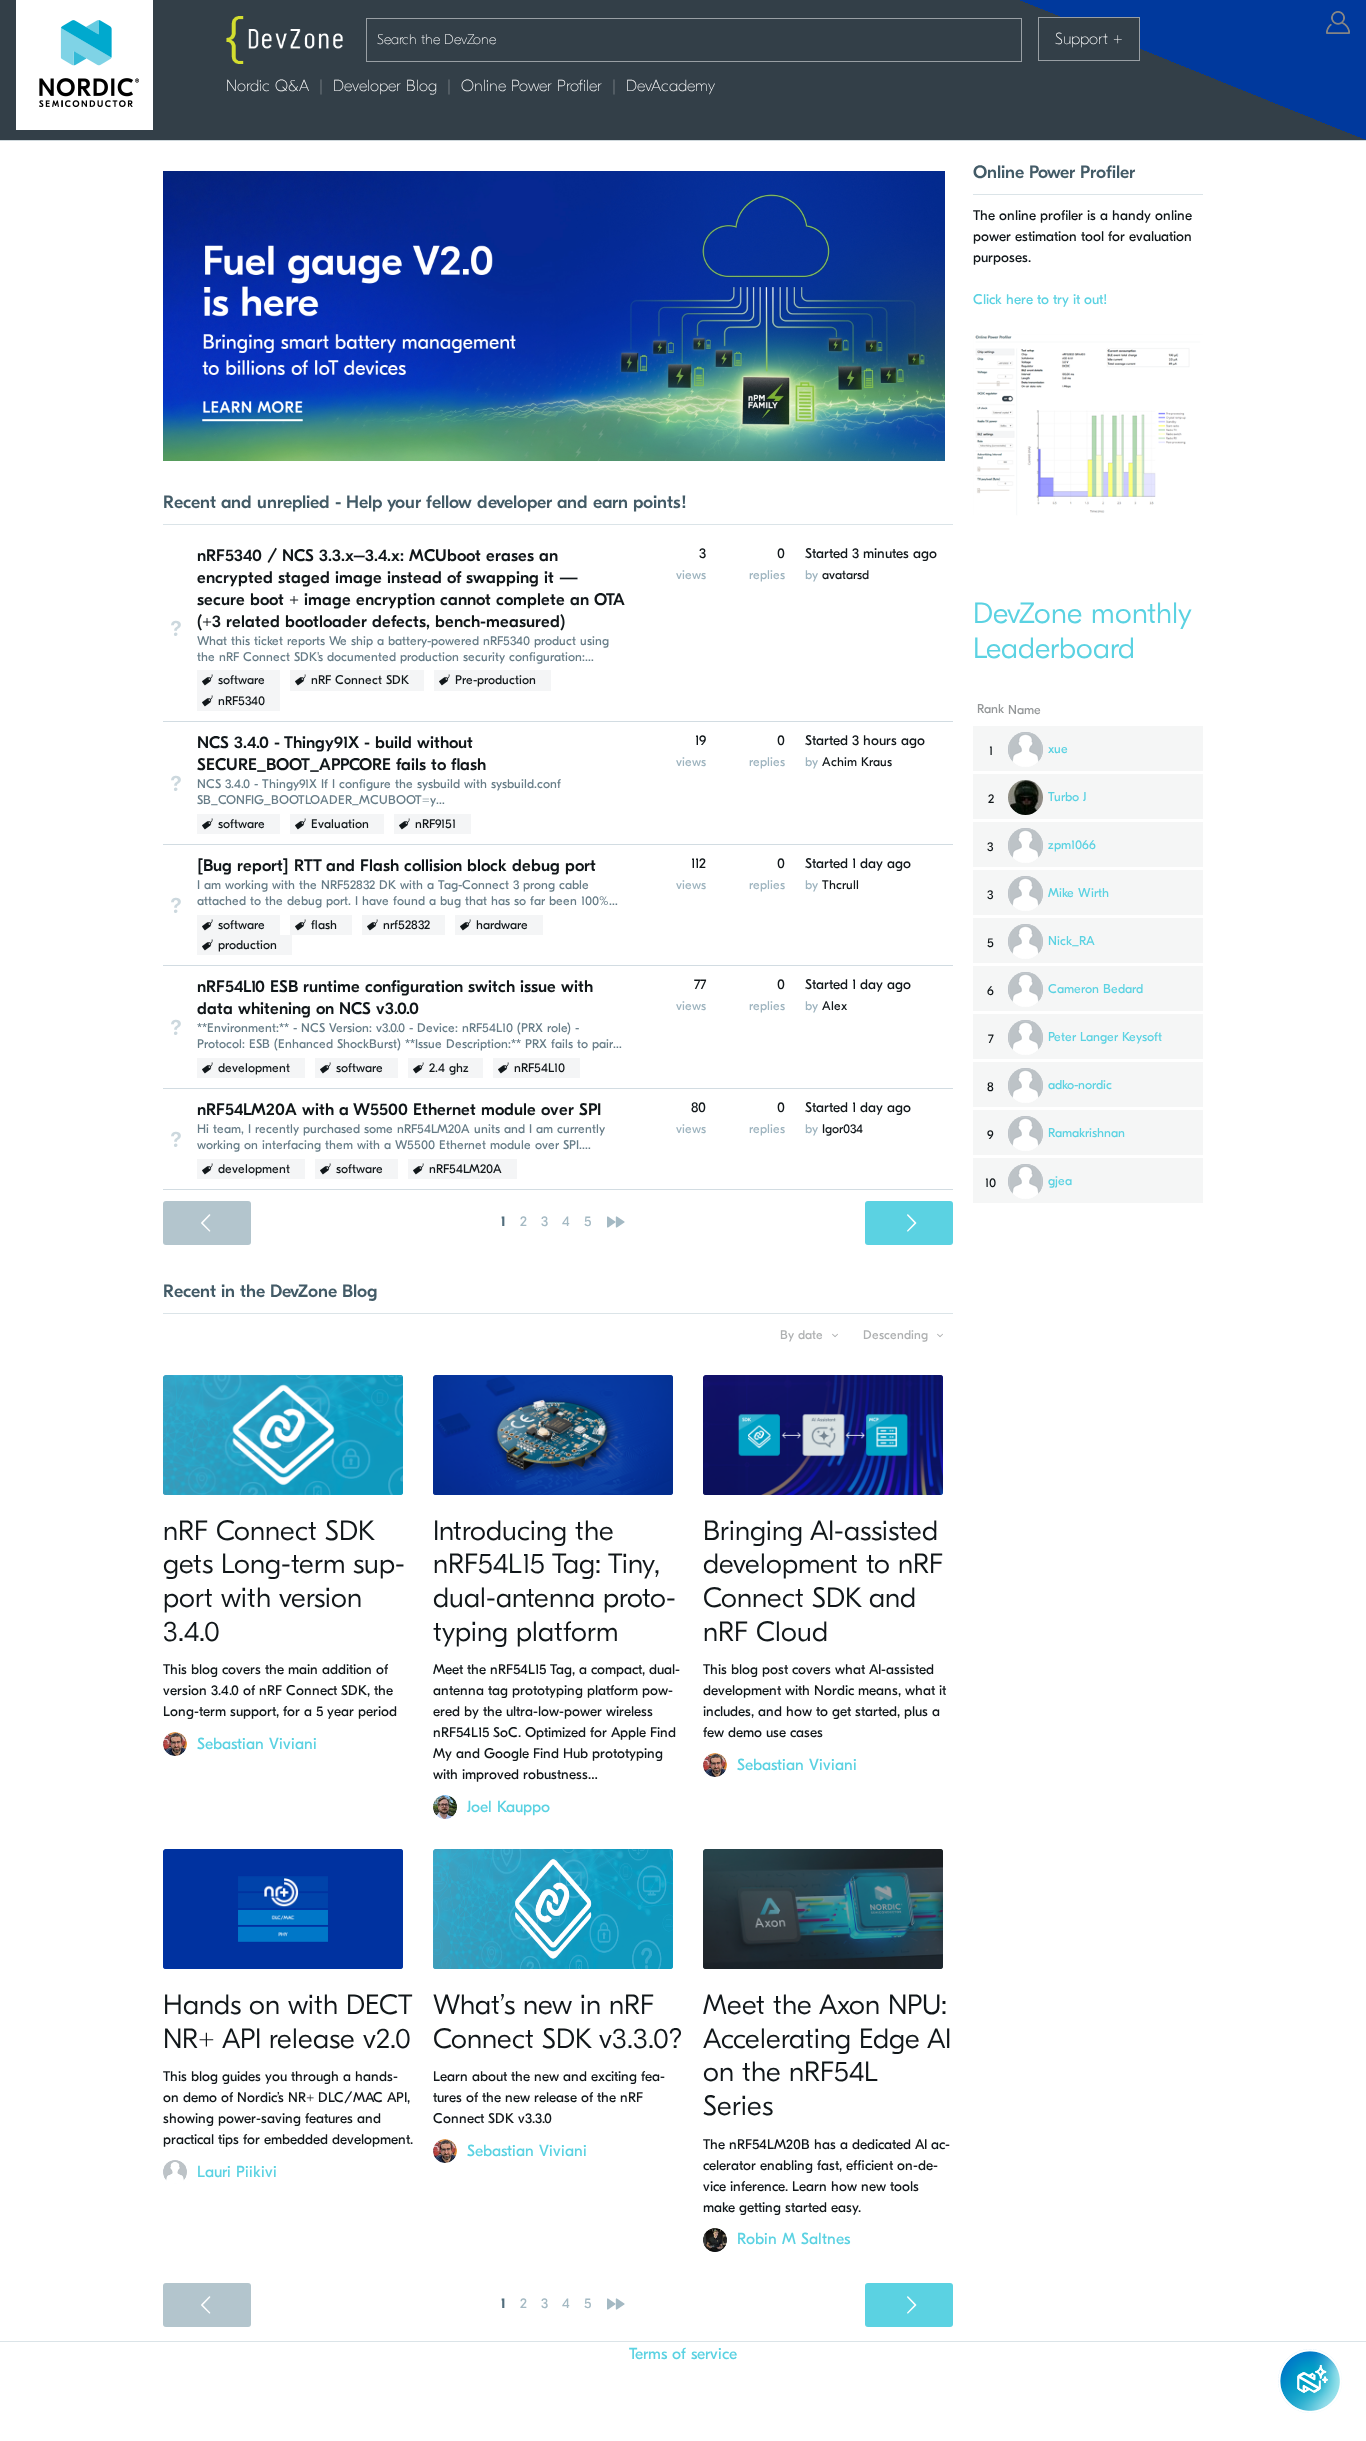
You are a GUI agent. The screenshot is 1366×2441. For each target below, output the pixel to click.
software (241, 680)
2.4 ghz (448, 1068)
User (1338, 22)
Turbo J (1067, 797)
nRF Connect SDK (360, 680)
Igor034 (842, 1129)
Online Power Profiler (531, 86)
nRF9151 (435, 824)
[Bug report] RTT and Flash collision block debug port (396, 865)
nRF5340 (241, 701)
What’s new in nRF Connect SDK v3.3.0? (557, 2022)
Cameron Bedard (1095, 989)
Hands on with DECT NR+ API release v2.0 (287, 2022)
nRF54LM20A (465, 1169)
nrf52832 (406, 925)
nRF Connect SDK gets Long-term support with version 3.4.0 (284, 1581)
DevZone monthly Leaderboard (1082, 631)
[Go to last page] (616, 1222)
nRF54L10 (539, 1068)
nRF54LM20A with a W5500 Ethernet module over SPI (399, 1109)
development (254, 1068)
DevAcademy (670, 86)
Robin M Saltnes (793, 2239)
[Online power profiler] (1088, 508)
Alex (834, 1006)
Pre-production (495, 680)
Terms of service (683, 2354)
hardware (502, 925)
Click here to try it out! (1040, 299)
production (247, 945)
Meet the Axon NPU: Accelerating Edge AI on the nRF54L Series (827, 2055)
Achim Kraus (857, 762)
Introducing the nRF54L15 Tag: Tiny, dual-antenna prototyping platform (554, 1581)
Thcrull (840, 885)
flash (324, 925)
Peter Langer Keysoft (1105, 1037)
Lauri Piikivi (237, 2172)
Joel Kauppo (508, 1807)
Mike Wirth (1078, 893)
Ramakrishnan (1086, 1133)
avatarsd (845, 575)
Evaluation (340, 824)
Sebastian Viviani (257, 1744)
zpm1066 (1072, 845)
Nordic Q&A (267, 86)
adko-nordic (1080, 1085)
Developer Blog (385, 86)
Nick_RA (1071, 941)
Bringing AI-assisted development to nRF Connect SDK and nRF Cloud (823, 1581)
